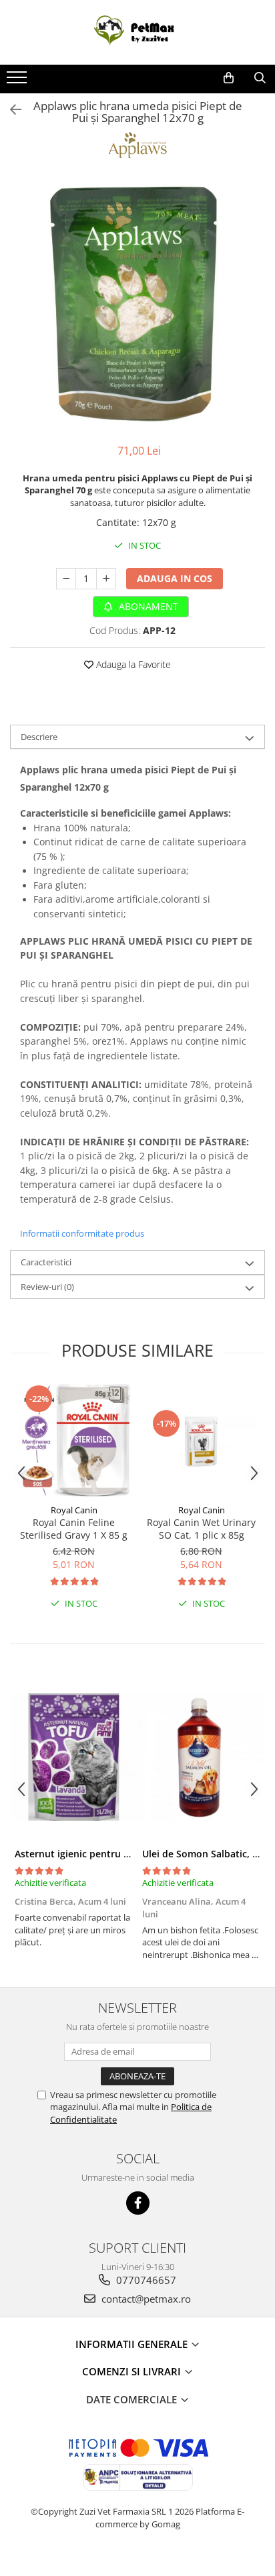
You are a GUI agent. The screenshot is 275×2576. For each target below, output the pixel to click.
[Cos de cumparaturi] (229, 78)
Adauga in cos (175, 578)
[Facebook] (138, 2203)
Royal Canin (74, 1510)
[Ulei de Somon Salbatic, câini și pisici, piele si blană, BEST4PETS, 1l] (201, 1757)
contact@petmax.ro (145, 2299)
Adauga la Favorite (132, 664)
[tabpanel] (137, 303)
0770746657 (145, 2280)
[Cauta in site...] (260, 78)
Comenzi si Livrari (133, 2371)
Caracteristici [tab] (46, 1262)
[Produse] (18, 81)
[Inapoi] (10, 110)
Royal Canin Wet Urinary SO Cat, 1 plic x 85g (201, 1529)
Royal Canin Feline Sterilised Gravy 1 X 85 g (74, 1529)
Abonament (147, 606)
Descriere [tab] (39, 737)
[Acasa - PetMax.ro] (137, 32)
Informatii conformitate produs (82, 1233)
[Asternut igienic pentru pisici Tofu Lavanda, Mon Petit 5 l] (74, 1757)
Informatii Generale (133, 2344)
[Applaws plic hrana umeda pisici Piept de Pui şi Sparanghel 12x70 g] (137, 303)
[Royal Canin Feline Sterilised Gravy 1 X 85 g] (74, 1440)
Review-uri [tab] (47, 1287)
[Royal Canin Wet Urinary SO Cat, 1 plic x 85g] (201, 1440)
